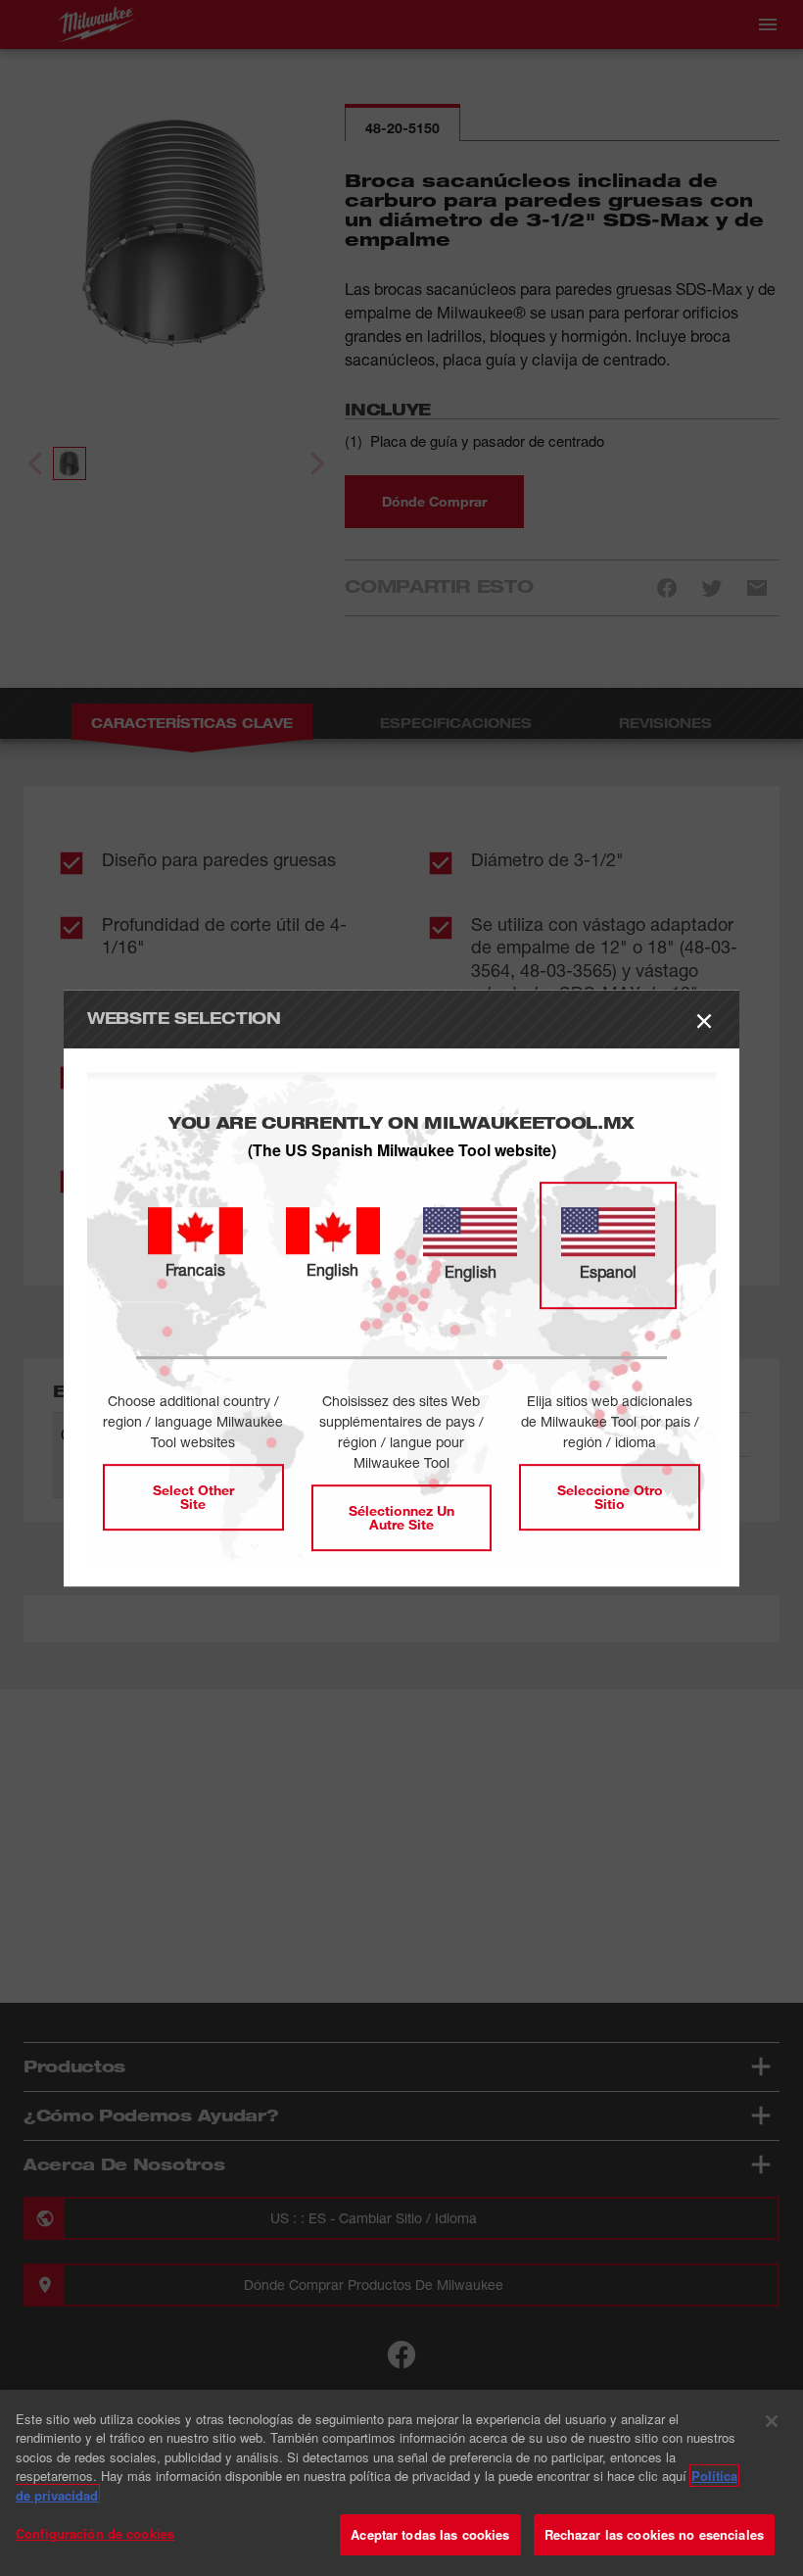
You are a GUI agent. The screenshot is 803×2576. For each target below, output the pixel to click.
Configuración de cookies (95, 2533)
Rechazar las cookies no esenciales (654, 2534)
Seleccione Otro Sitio (610, 1497)
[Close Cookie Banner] (772, 2421)
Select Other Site (193, 1497)
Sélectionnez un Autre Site (401, 1517)
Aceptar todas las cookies (430, 2534)
